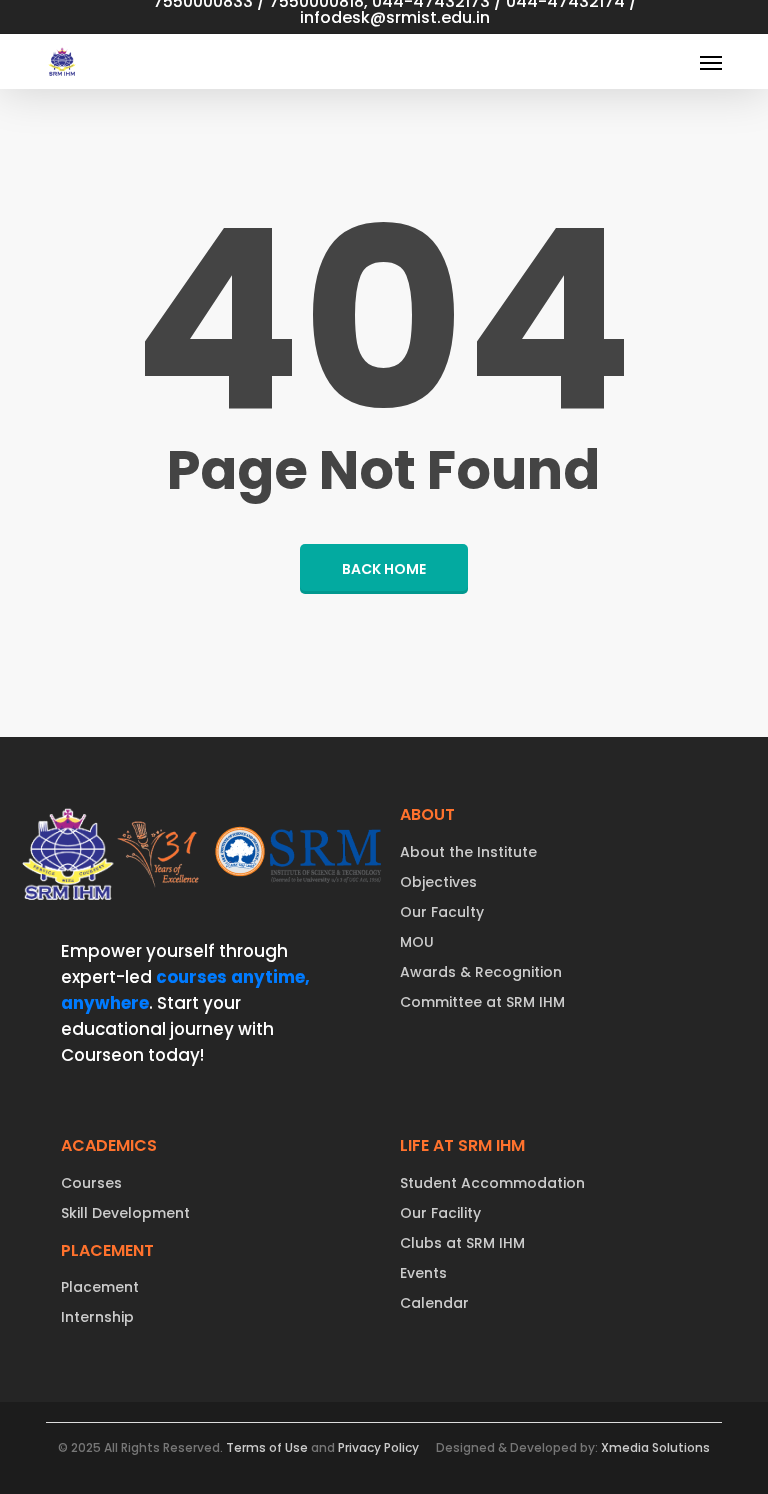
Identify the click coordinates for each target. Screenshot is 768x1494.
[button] (711, 62)
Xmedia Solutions (655, 1447)
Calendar (434, 1303)
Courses (91, 1183)
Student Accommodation (492, 1183)
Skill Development (125, 1213)
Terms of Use (267, 1447)
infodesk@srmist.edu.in (395, 17)
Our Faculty (442, 912)
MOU (417, 942)
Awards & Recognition (481, 972)
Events (423, 1273)
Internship (97, 1317)
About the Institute (468, 852)
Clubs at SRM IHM (462, 1243)
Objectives (438, 882)
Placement (100, 1287)
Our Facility (440, 1213)
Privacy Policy (378, 1447)
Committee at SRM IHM (482, 1002)
